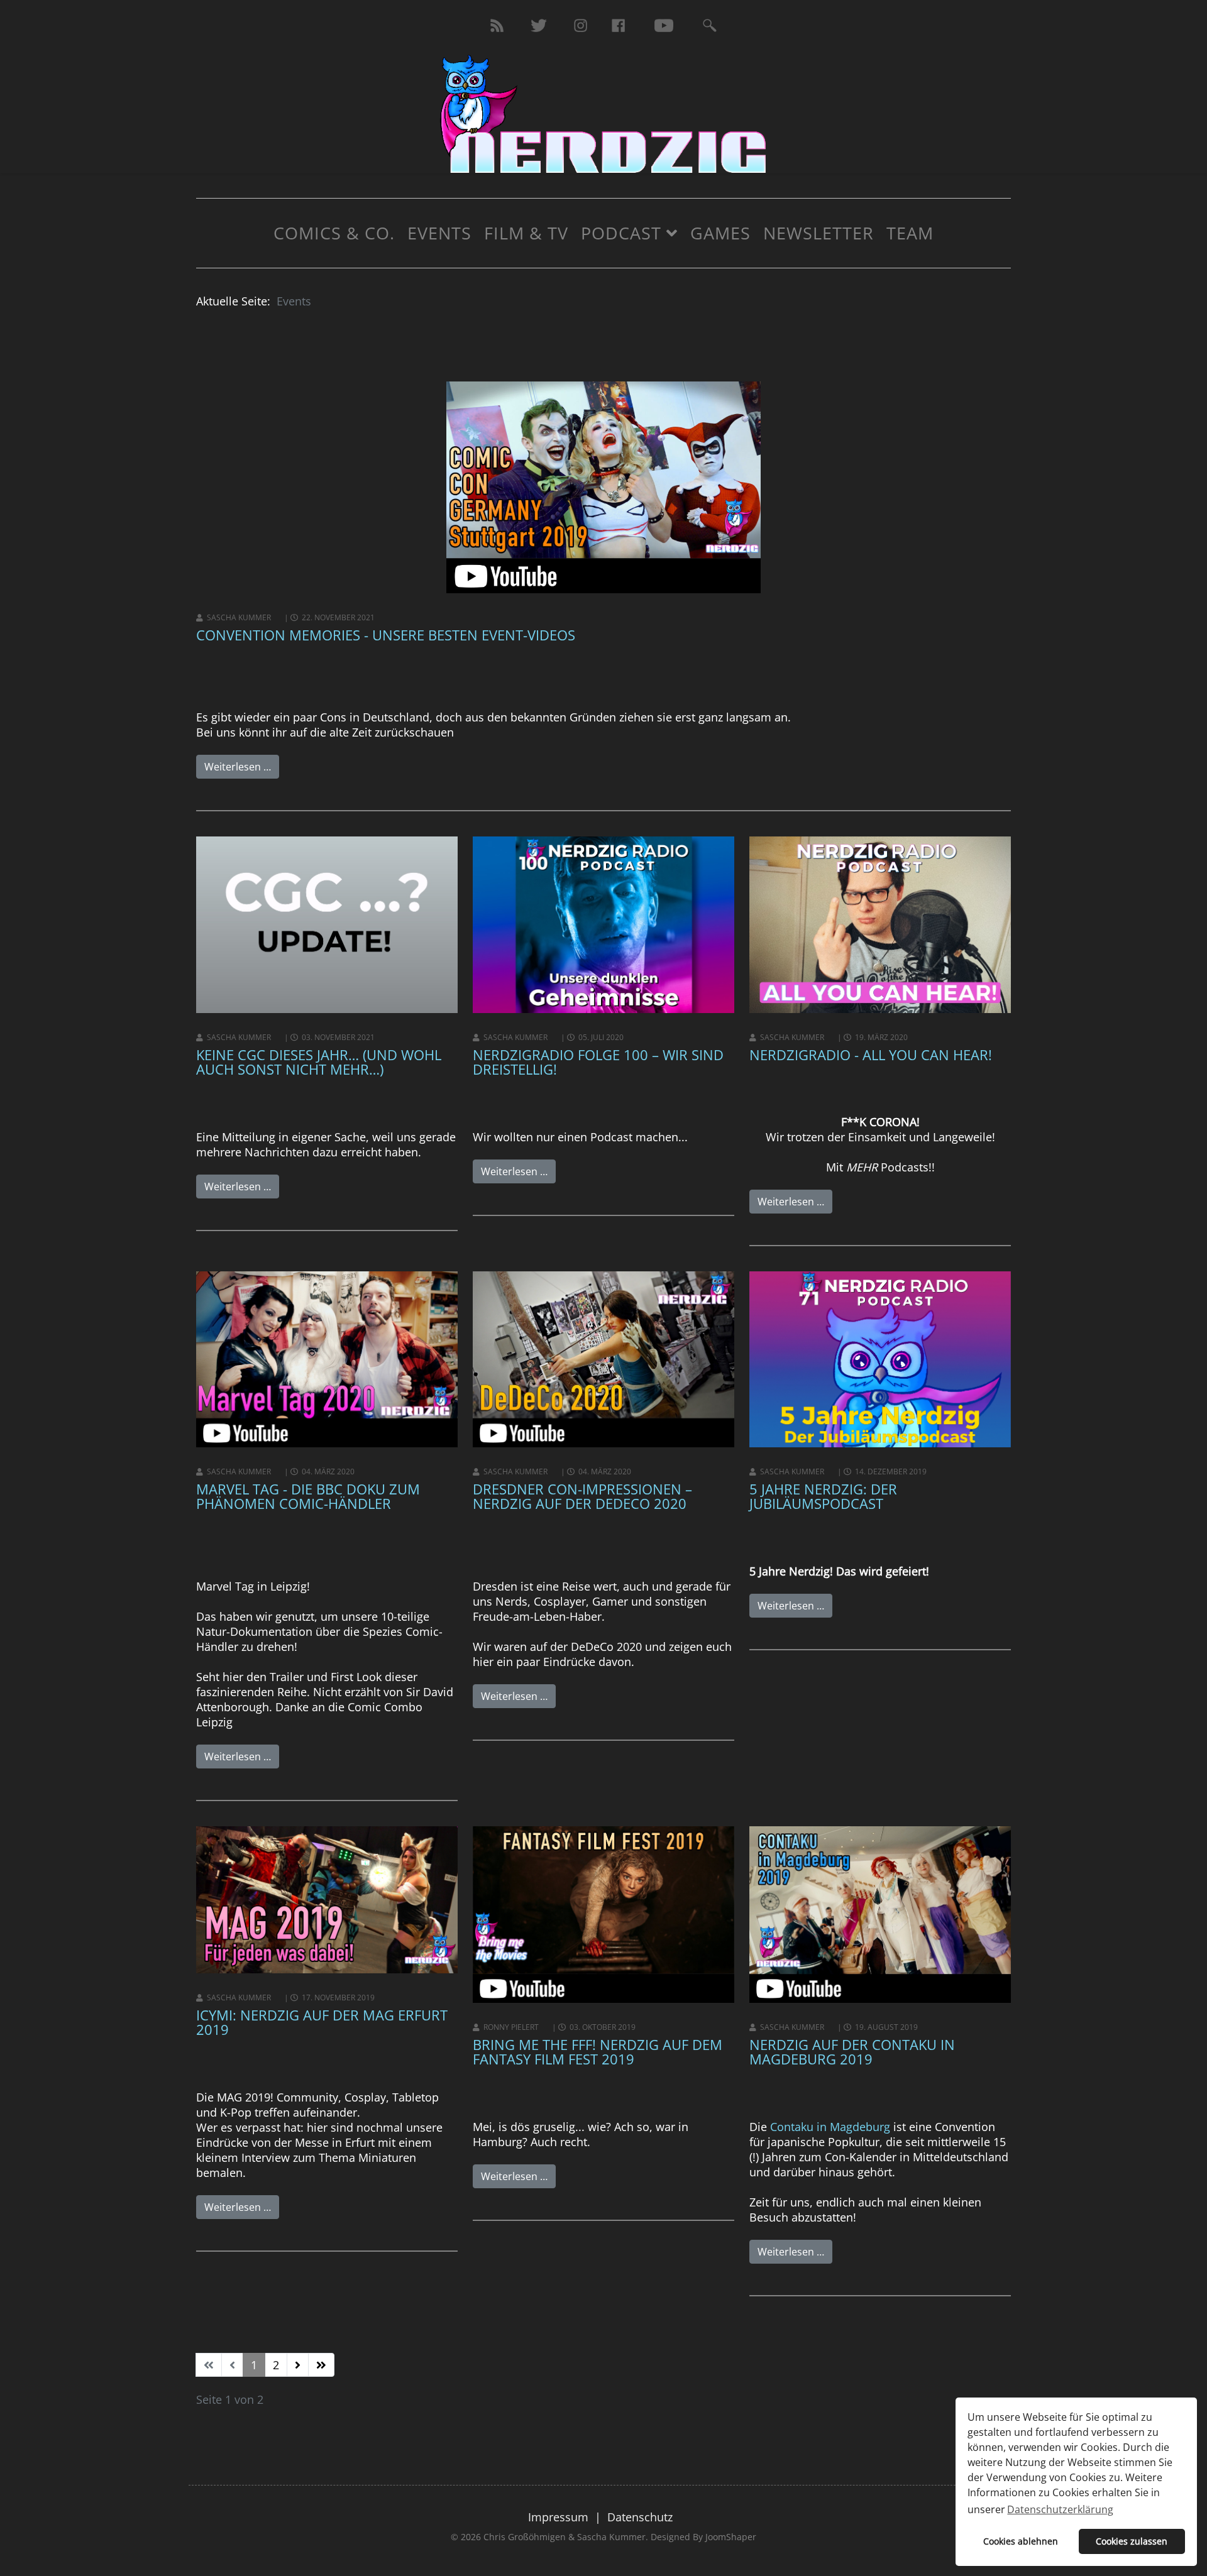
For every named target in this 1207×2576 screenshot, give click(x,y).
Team (910, 233)
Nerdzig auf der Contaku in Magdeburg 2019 (852, 2052)
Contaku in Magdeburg (830, 2127)
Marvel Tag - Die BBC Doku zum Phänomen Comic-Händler (308, 1496)
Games (720, 233)
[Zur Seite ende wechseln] (321, 2365)
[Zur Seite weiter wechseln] (298, 2365)
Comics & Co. (334, 233)
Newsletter (818, 233)
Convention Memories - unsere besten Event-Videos (386, 635)
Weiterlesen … (238, 767)
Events (439, 233)
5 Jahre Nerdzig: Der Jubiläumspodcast (823, 1496)
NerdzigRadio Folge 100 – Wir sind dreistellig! (598, 1062)
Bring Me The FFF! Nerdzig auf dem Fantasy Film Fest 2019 (598, 2052)
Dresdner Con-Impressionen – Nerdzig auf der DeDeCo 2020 (582, 1496)
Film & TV (526, 233)
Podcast (621, 233)
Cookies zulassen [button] (1132, 2541)
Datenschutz (640, 2517)
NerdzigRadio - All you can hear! (871, 1055)
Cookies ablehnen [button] (1021, 2541)
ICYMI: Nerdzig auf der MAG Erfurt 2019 (322, 2022)
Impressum (558, 2517)
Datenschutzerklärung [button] (1060, 2509)
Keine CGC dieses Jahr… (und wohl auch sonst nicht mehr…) (319, 1062)
